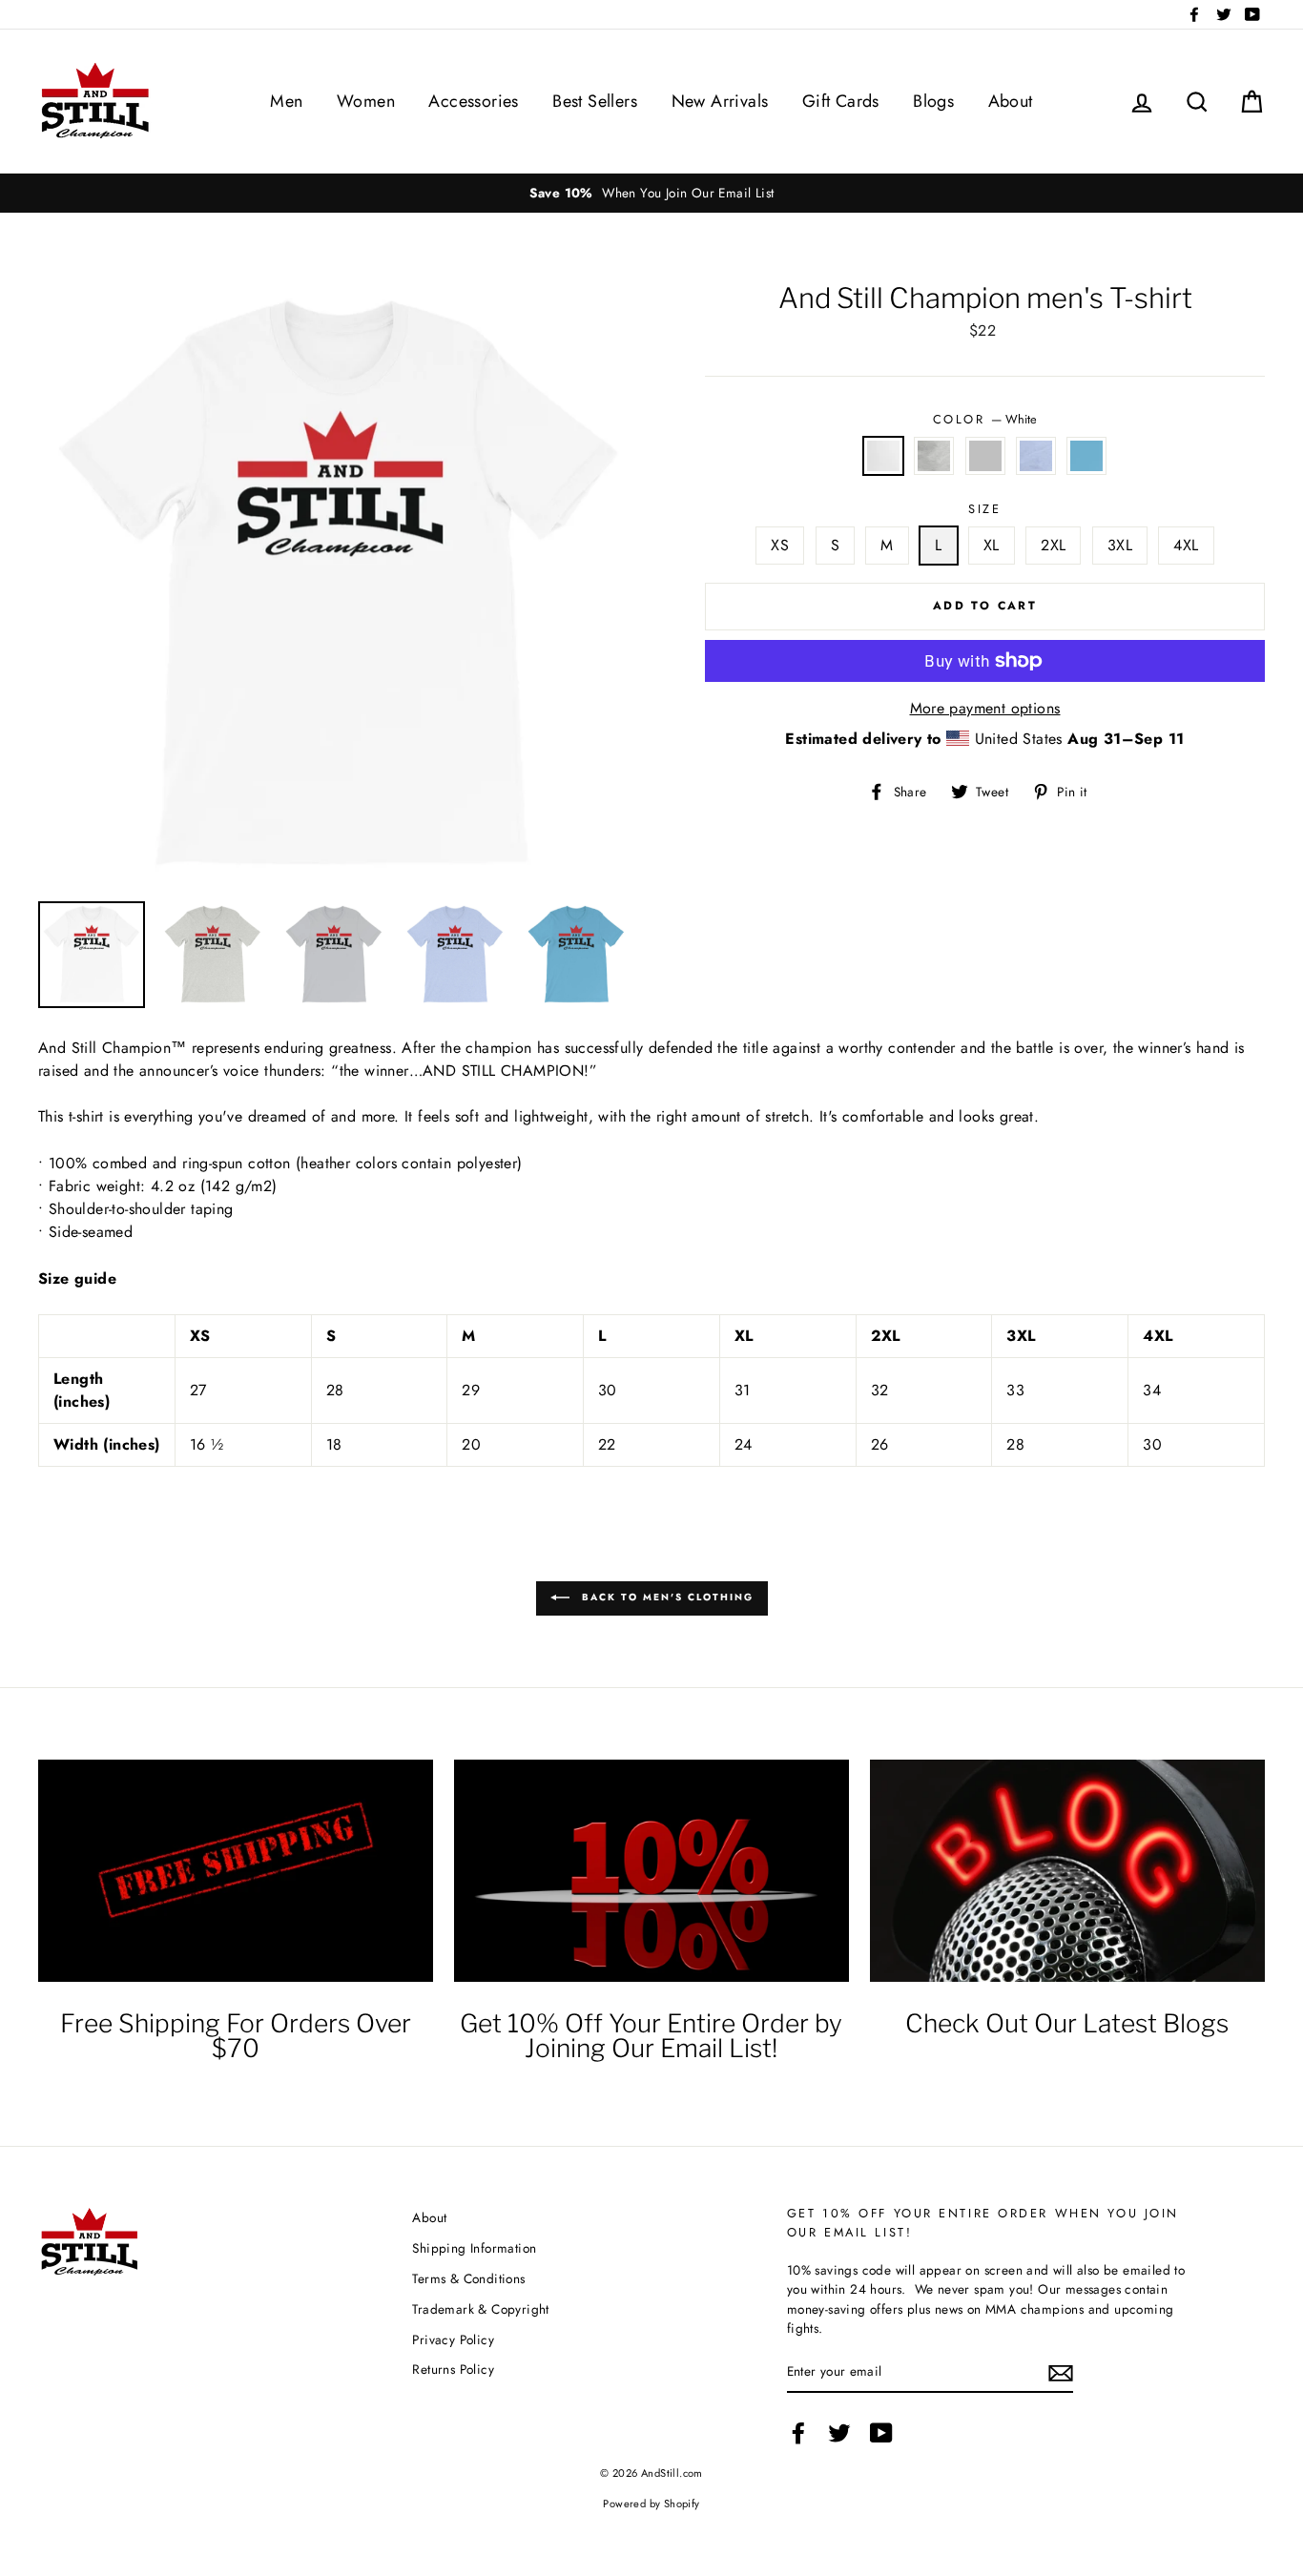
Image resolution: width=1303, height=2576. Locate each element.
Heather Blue (1036, 456)
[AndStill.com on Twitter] (839, 2433)
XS (780, 545)
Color (985, 419)
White (883, 456)
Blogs (933, 101)
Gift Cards (841, 101)
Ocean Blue (1086, 456)
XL (992, 545)
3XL (1120, 545)
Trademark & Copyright (480, 2309)
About (1011, 101)
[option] (651, 193)
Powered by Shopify (651, 2504)
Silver (985, 456)
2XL (1053, 545)
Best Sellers (595, 101)
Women (366, 101)
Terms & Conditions (468, 2278)
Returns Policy (453, 2369)
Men (286, 101)
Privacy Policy (453, 2339)
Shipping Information (474, 2248)
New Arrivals (720, 101)
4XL (1186, 545)
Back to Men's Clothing (665, 1597)
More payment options (985, 708)
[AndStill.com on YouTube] (881, 2433)
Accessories (473, 101)
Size (984, 509)
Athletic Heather (934, 456)
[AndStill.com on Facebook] (798, 2433)
